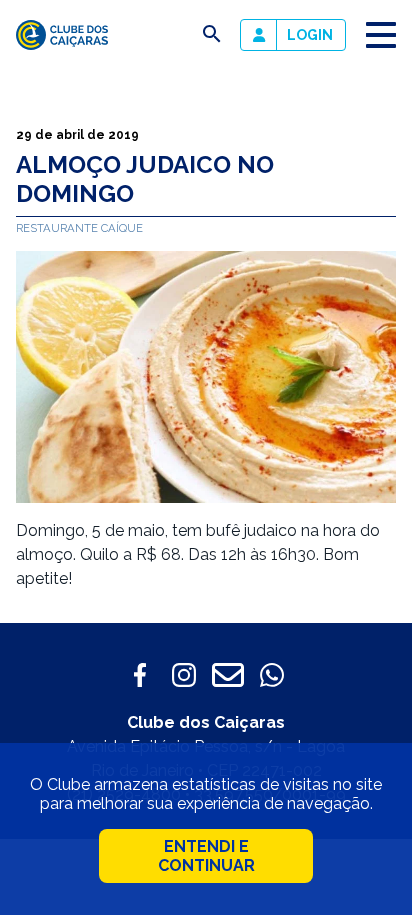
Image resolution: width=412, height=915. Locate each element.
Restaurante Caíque (79, 228)
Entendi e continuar (206, 856)
